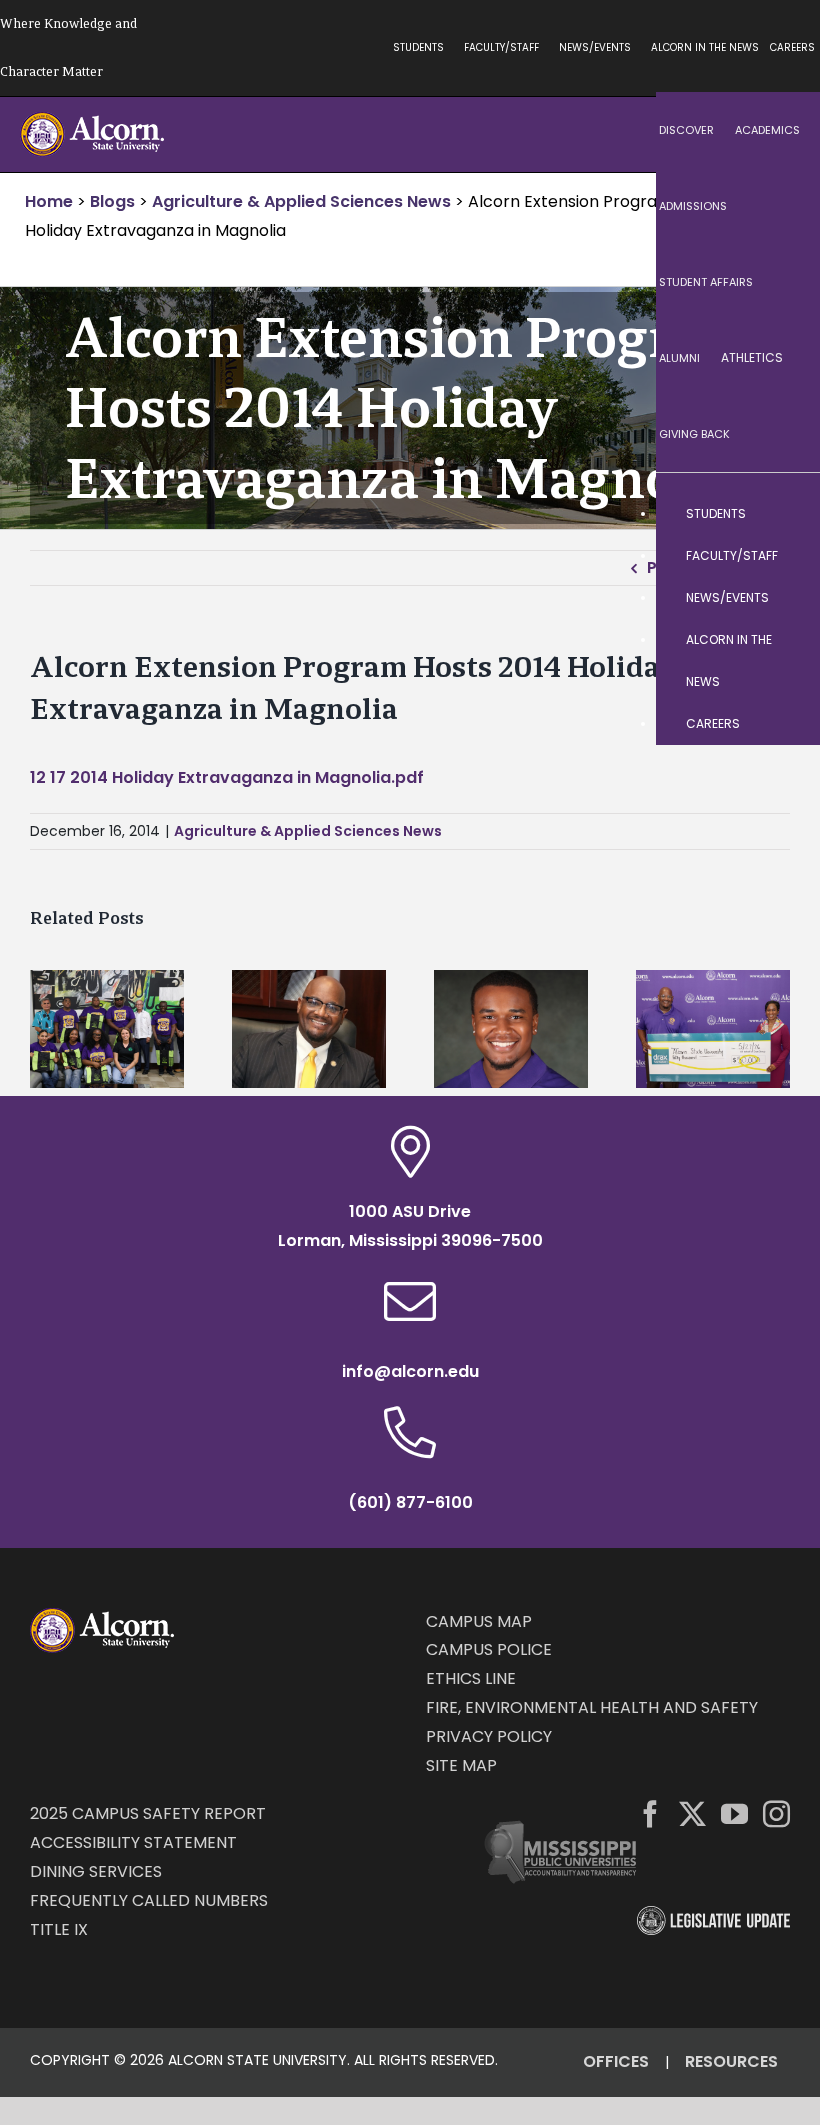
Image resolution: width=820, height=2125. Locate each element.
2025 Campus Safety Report (148, 1813)
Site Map (461, 1765)
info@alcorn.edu (410, 1371)
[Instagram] (776, 1813)
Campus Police (489, 1649)
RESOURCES (731, 2061)
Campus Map (479, 1621)
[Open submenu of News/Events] (785, 598)
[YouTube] (734, 1813)
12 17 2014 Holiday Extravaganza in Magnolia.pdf (227, 777)
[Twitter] (692, 1813)
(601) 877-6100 (410, 1502)
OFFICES (616, 2061)
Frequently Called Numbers (149, 1900)
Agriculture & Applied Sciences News (308, 831)
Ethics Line (471, 1678)
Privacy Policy (489, 1736)
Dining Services (96, 1871)
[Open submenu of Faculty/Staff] (785, 556)
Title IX (59, 1929)
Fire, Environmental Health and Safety (592, 1707)
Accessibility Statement (133, 1842)
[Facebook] (650, 1813)
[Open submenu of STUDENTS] (785, 514)
